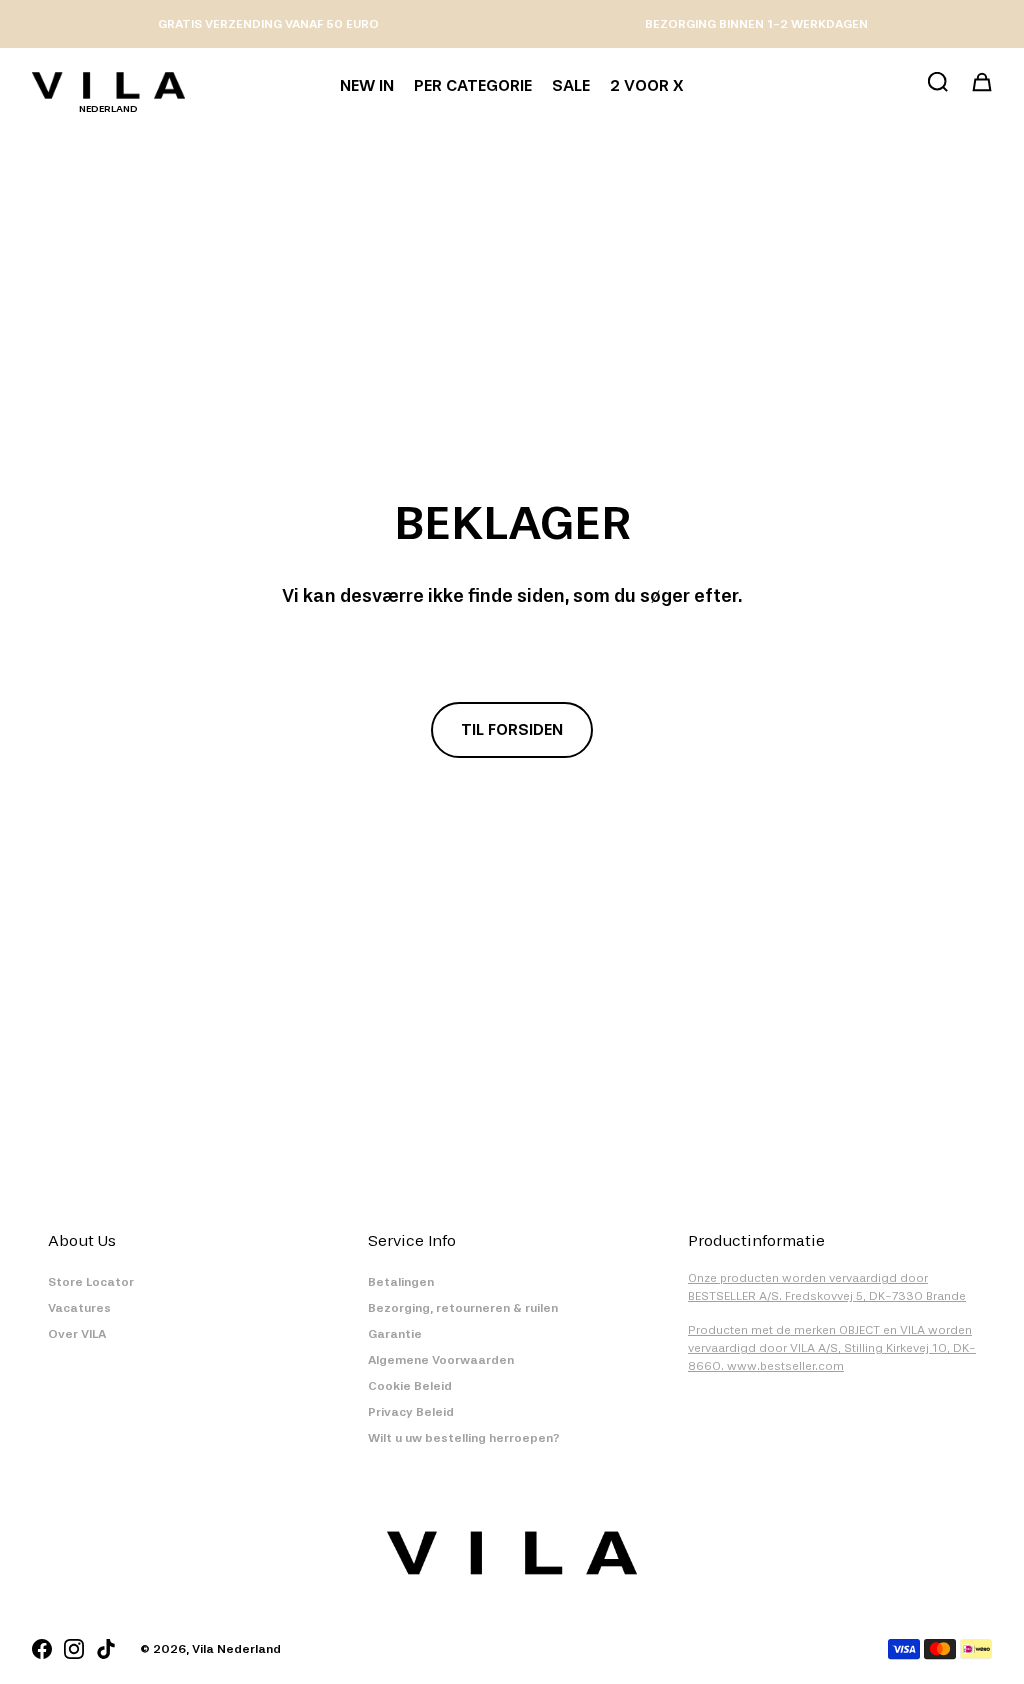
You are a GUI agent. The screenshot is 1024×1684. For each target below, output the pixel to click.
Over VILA (77, 1334)
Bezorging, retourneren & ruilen (463, 1308)
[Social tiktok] (106, 1649)
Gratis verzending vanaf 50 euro (268, 24)
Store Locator (91, 1282)
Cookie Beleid (410, 1386)
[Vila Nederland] (108, 85)
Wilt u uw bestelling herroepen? (464, 1438)
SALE (571, 85)
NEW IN (367, 85)
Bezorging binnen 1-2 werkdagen (756, 24)
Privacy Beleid (411, 1412)
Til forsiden (512, 729)
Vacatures (79, 1308)
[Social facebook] (42, 1649)
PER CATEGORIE (473, 85)
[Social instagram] (74, 1649)
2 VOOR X (646, 85)
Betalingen (401, 1282)
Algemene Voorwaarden (441, 1360)
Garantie (395, 1334)
